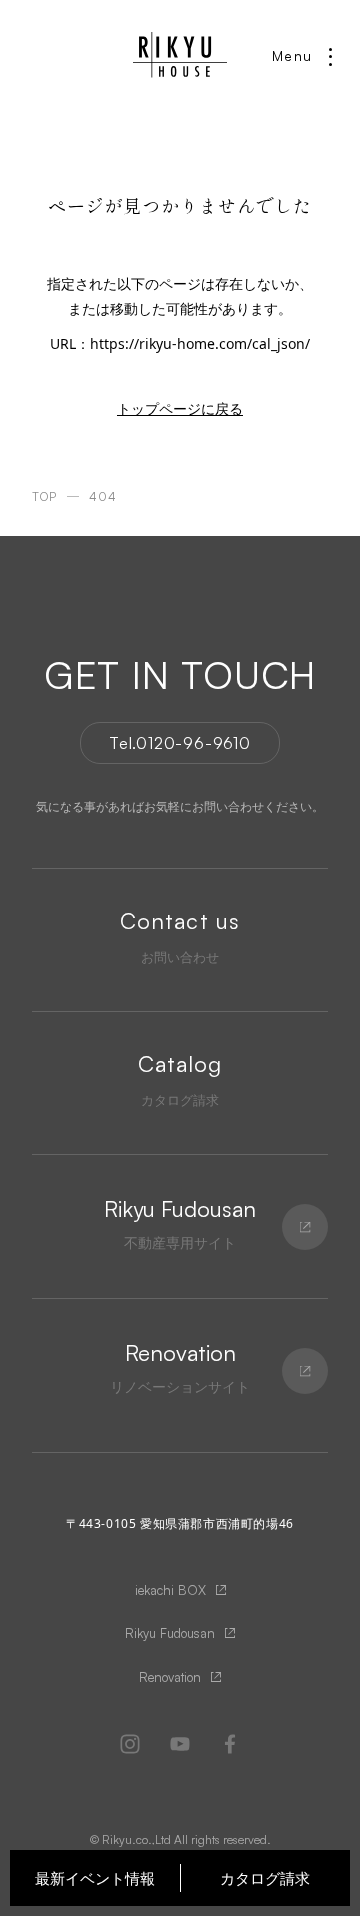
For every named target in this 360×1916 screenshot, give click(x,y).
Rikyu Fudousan (170, 1633)
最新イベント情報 (95, 1878)
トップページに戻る (180, 408)
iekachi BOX (170, 1590)
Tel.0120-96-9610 (180, 743)
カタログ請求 (265, 1878)
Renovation (170, 1677)
